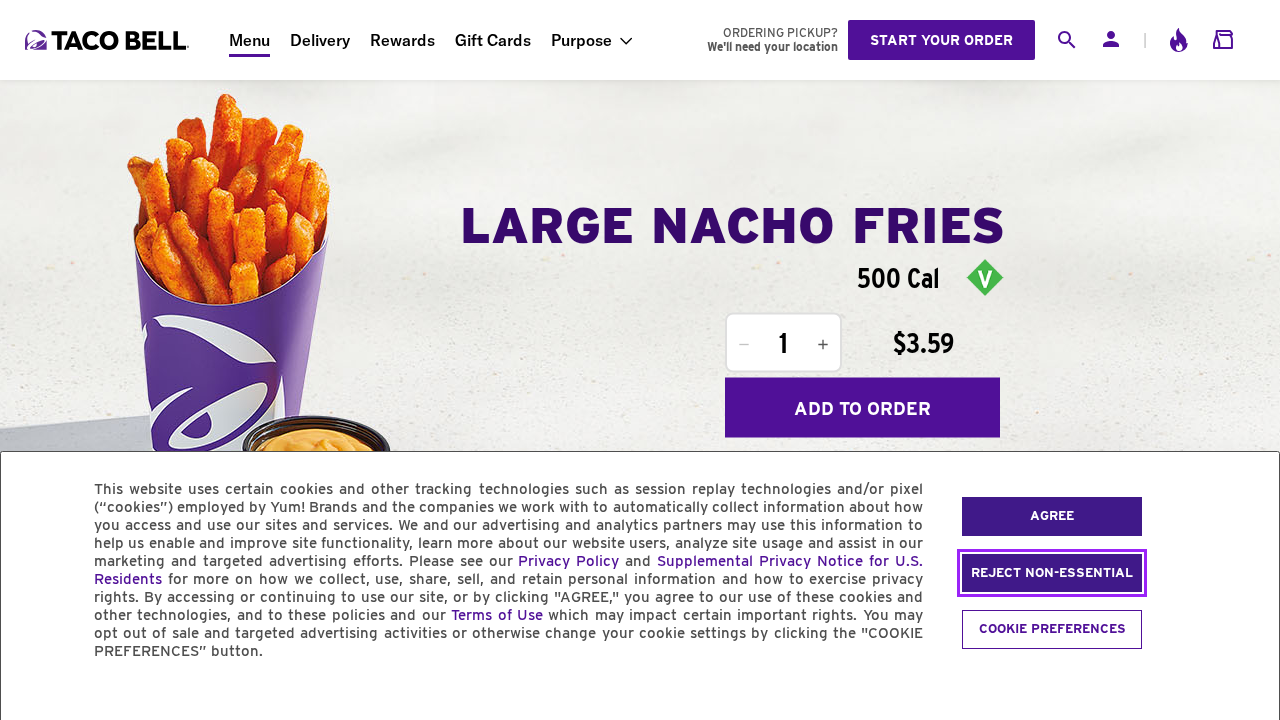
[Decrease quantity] (744, 345)
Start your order (941, 40)
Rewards (402, 40)
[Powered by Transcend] (33, 696)
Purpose (581, 40)
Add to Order (862, 407)
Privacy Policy (568, 561)
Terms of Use (497, 615)
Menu (249, 40)
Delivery (320, 40)
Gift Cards (493, 40)
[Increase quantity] (823, 345)
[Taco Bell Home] (109, 40)
